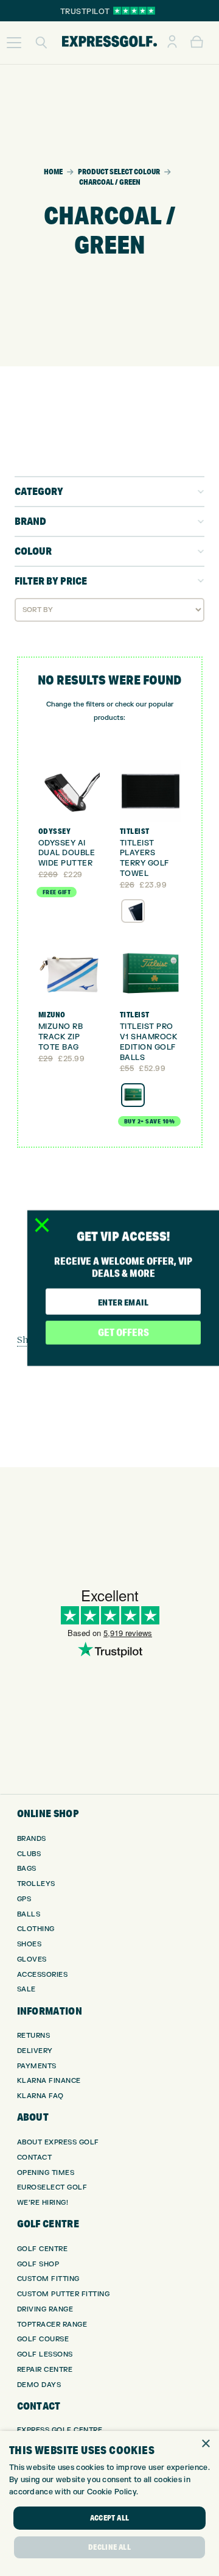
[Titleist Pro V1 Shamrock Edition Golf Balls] (151, 975)
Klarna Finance (49, 2081)
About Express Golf (58, 2142)
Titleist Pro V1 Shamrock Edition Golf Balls (149, 1042)
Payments (37, 2066)
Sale (26, 1989)
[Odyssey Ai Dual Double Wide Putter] (69, 791)
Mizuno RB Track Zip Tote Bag (61, 1037)
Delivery (35, 2051)
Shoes (30, 1944)
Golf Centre (43, 2249)
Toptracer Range (52, 2325)
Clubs (29, 1854)
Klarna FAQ (40, 2096)
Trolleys (36, 1884)
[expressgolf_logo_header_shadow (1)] (109, 43)
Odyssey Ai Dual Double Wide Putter (67, 853)
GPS (24, 1899)
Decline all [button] (109, 2547)
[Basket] (197, 43)
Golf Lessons (45, 2354)
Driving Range (45, 2309)
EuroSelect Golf (52, 2187)
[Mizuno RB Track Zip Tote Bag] (69, 975)
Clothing (36, 1929)
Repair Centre (45, 2370)
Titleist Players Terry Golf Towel (144, 858)
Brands (32, 1839)
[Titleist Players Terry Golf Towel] (151, 791)
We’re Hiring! (43, 2203)
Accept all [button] (110, 2518)
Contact (35, 2158)
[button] (14, 43)
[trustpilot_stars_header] (134, 11)
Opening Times (46, 2173)
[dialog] (109, 2503)
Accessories (43, 1975)
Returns (34, 2036)
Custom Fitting (48, 2279)
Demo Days (39, 2385)
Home (53, 172)
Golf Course (43, 2339)
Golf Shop (38, 2264)
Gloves (32, 1959)
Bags (27, 1869)
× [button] (205, 2444)
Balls (29, 1914)
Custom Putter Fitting (64, 2294)
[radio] (133, 911)
